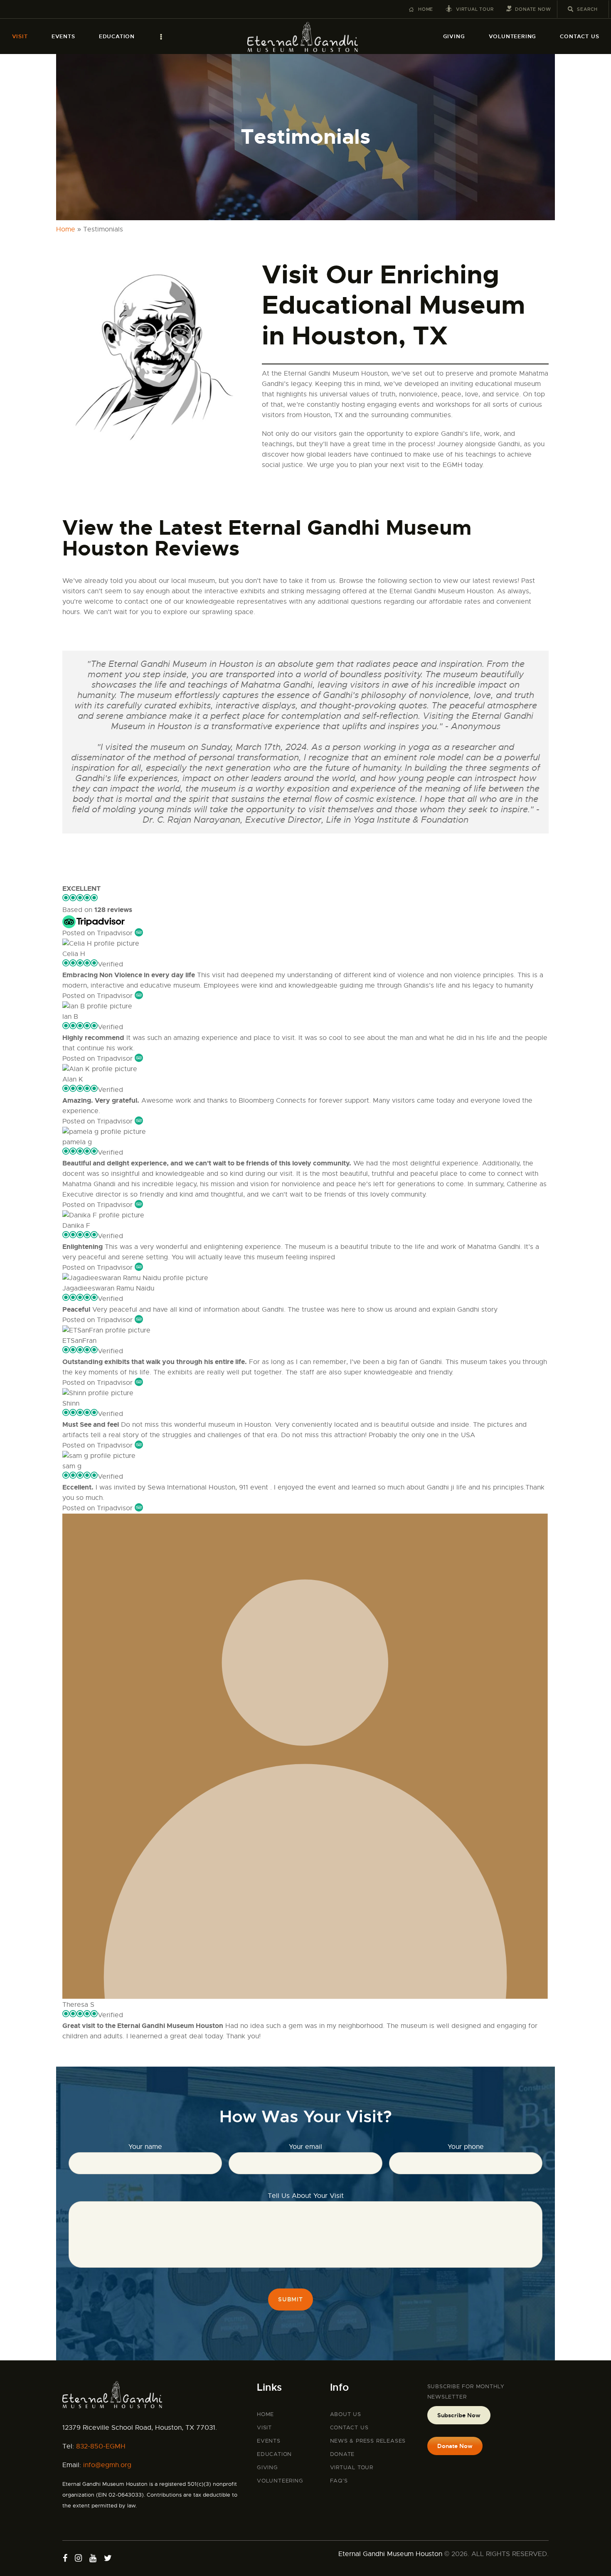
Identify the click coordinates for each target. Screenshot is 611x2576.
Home (66, 229)
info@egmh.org (107, 2465)
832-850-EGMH (101, 2446)
